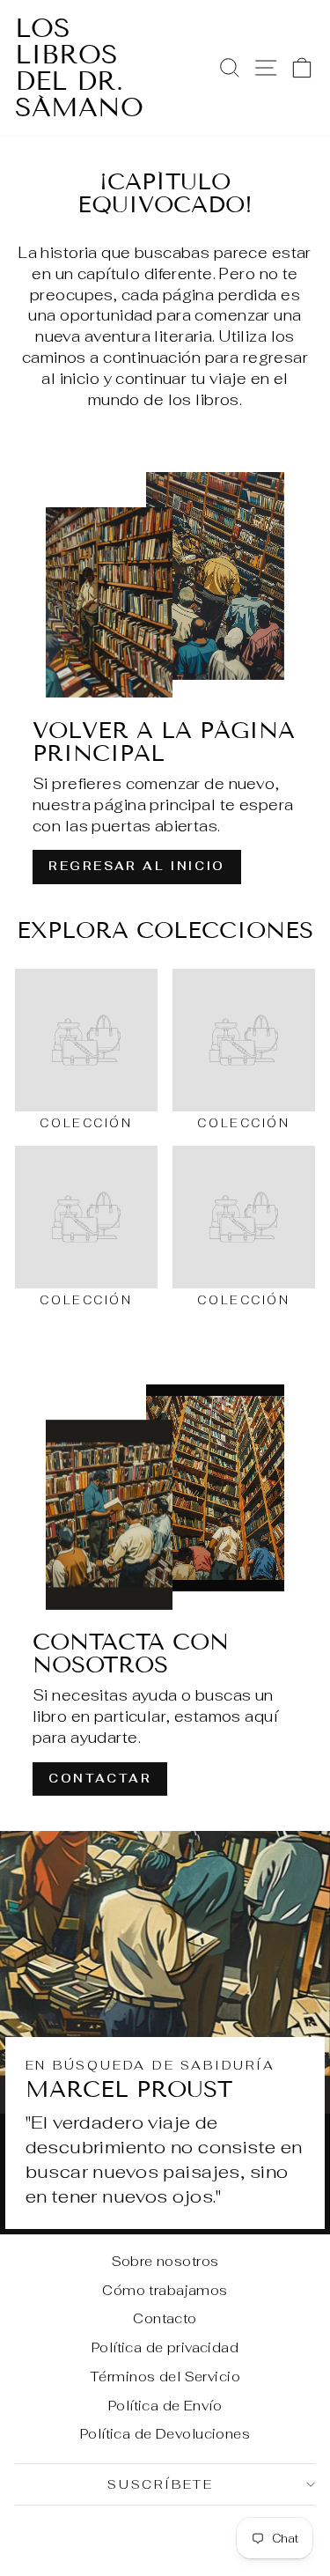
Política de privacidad (165, 2347)
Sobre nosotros (165, 2261)
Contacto (165, 2318)
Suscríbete (161, 2484)
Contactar (100, 1779)
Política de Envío (165, 2406)
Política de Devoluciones (165, 2434)
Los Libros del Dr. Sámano (79, 68)
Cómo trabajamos (165, 2290)
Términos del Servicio (165, 2377)
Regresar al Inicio (137, 866)
